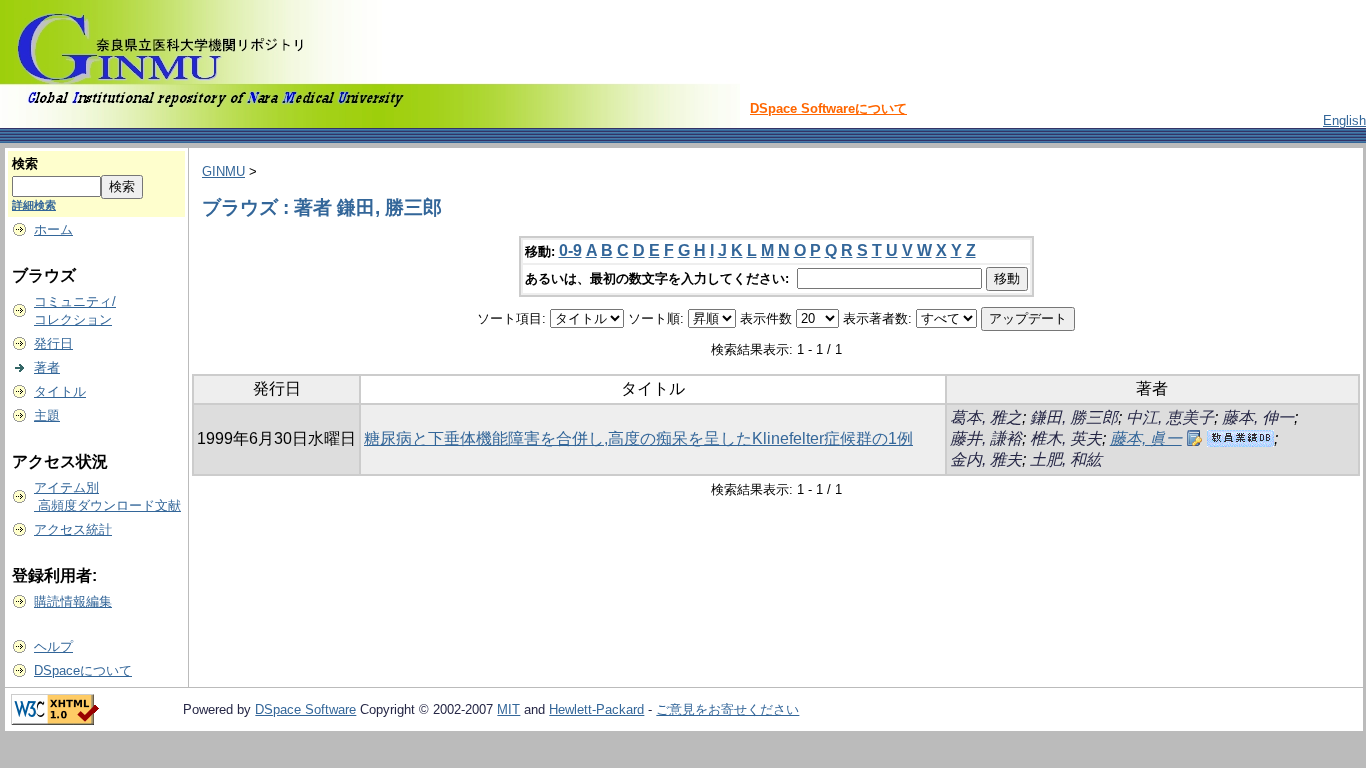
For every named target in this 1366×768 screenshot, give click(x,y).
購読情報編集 (73, 601)
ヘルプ (53, 646)
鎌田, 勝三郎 (1074, 417)
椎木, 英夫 (1066, 438)
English (1344, 120)
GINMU (223, 171)
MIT (508, 709)
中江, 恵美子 (1170, 417)
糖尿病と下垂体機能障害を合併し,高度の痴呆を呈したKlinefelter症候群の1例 (638, 438)
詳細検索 (34, 205)
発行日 (53, 343)
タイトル (60, 391)
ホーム (53, 229)
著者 (47, 367)
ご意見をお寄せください (727, 709)
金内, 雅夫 (986, 459)
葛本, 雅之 (986, 417)
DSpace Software (305, 709)
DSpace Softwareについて (828, 108)
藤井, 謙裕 (986, 438)
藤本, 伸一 (1258, 417)
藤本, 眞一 (1146, 438)
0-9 (570, 250)
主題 (47, 415)
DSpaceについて (83, 670)
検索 (25, 163)
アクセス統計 (73, 529)
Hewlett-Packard (596, 709)
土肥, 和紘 (1066, 459)
